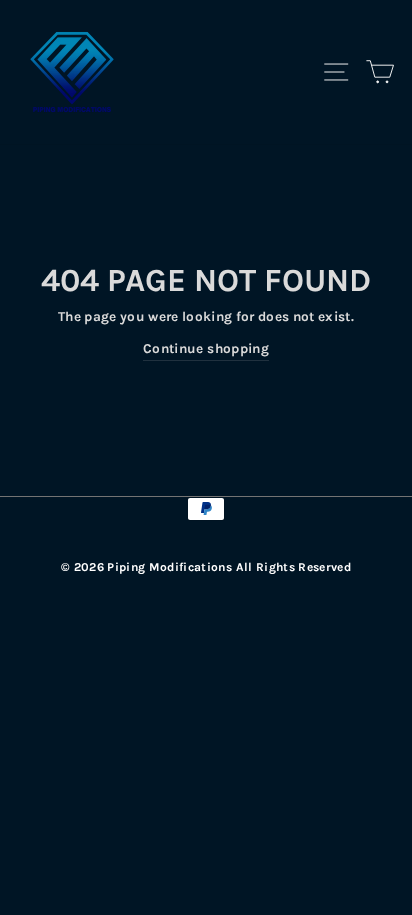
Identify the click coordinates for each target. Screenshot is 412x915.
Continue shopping (206, 348)
